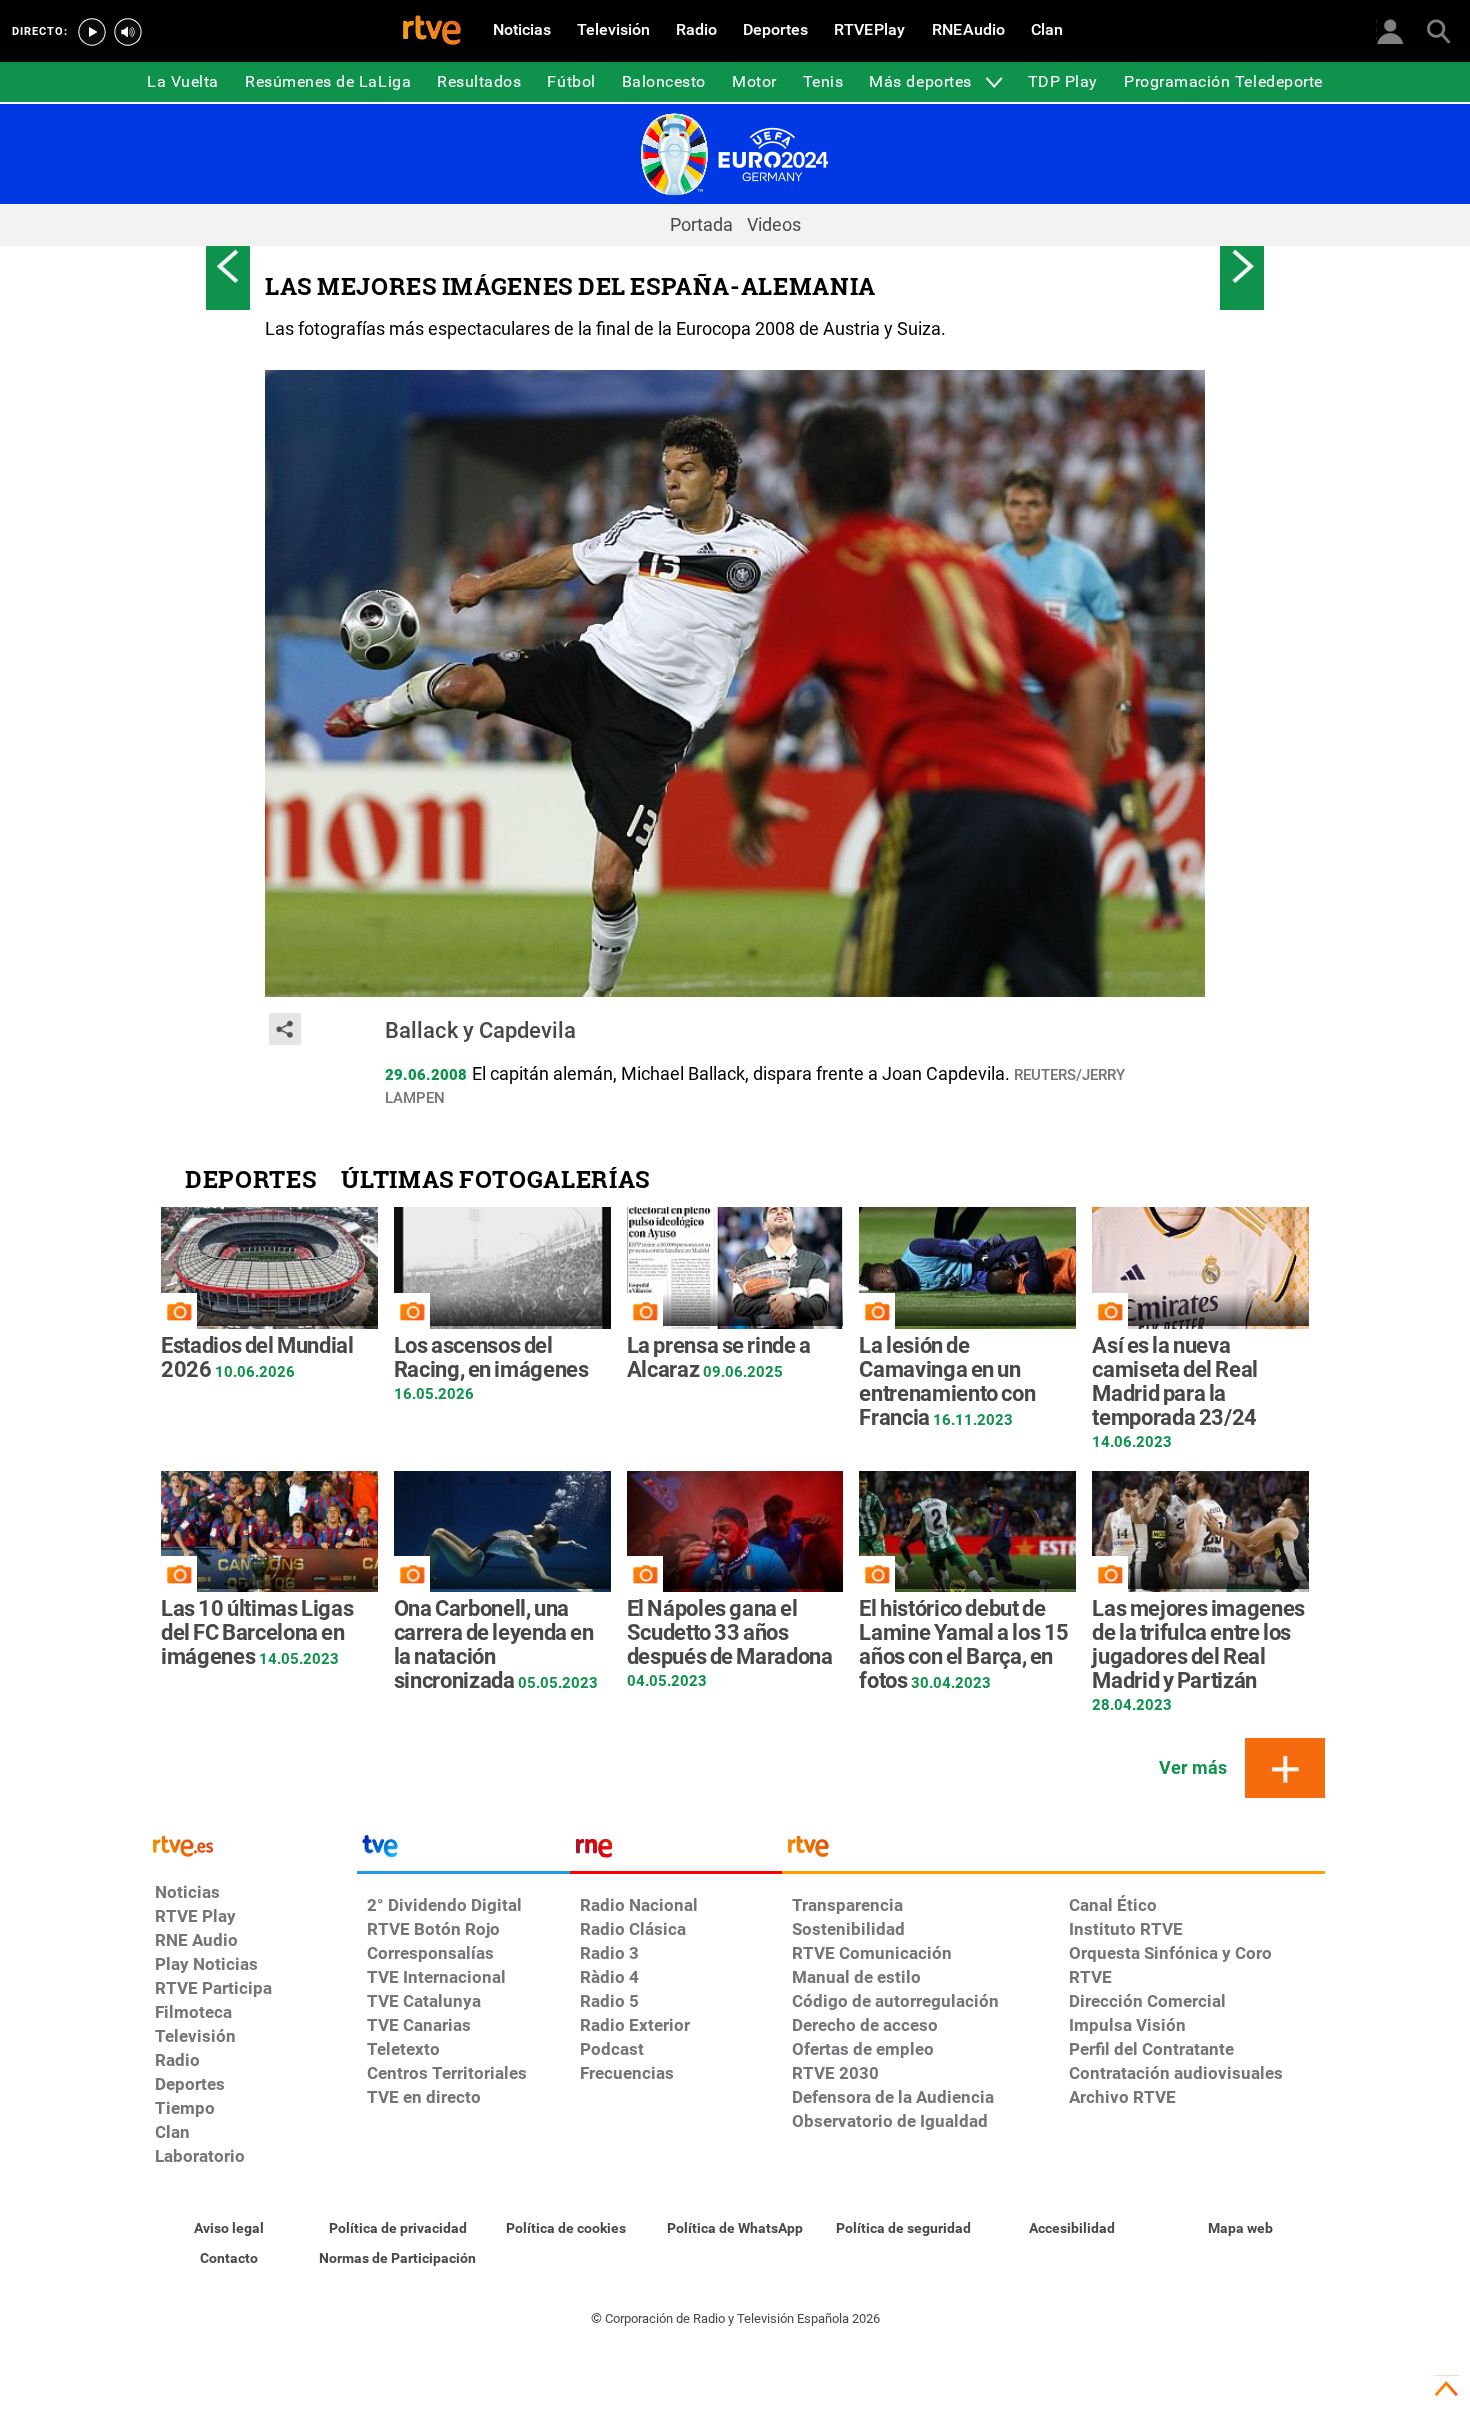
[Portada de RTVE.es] (432, 32)
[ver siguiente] (1242, 266)
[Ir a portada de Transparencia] (1053, 1851)
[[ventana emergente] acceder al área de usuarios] (1390, 30)
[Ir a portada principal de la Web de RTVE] (251, 1844)
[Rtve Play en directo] (92, 32)
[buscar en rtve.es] (1438, 30)
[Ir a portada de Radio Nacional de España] (676, 1851)
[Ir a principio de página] (1446, 2389)
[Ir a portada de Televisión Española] (463, 1851)
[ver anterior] (228, 266)
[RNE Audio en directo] (128, 32)
